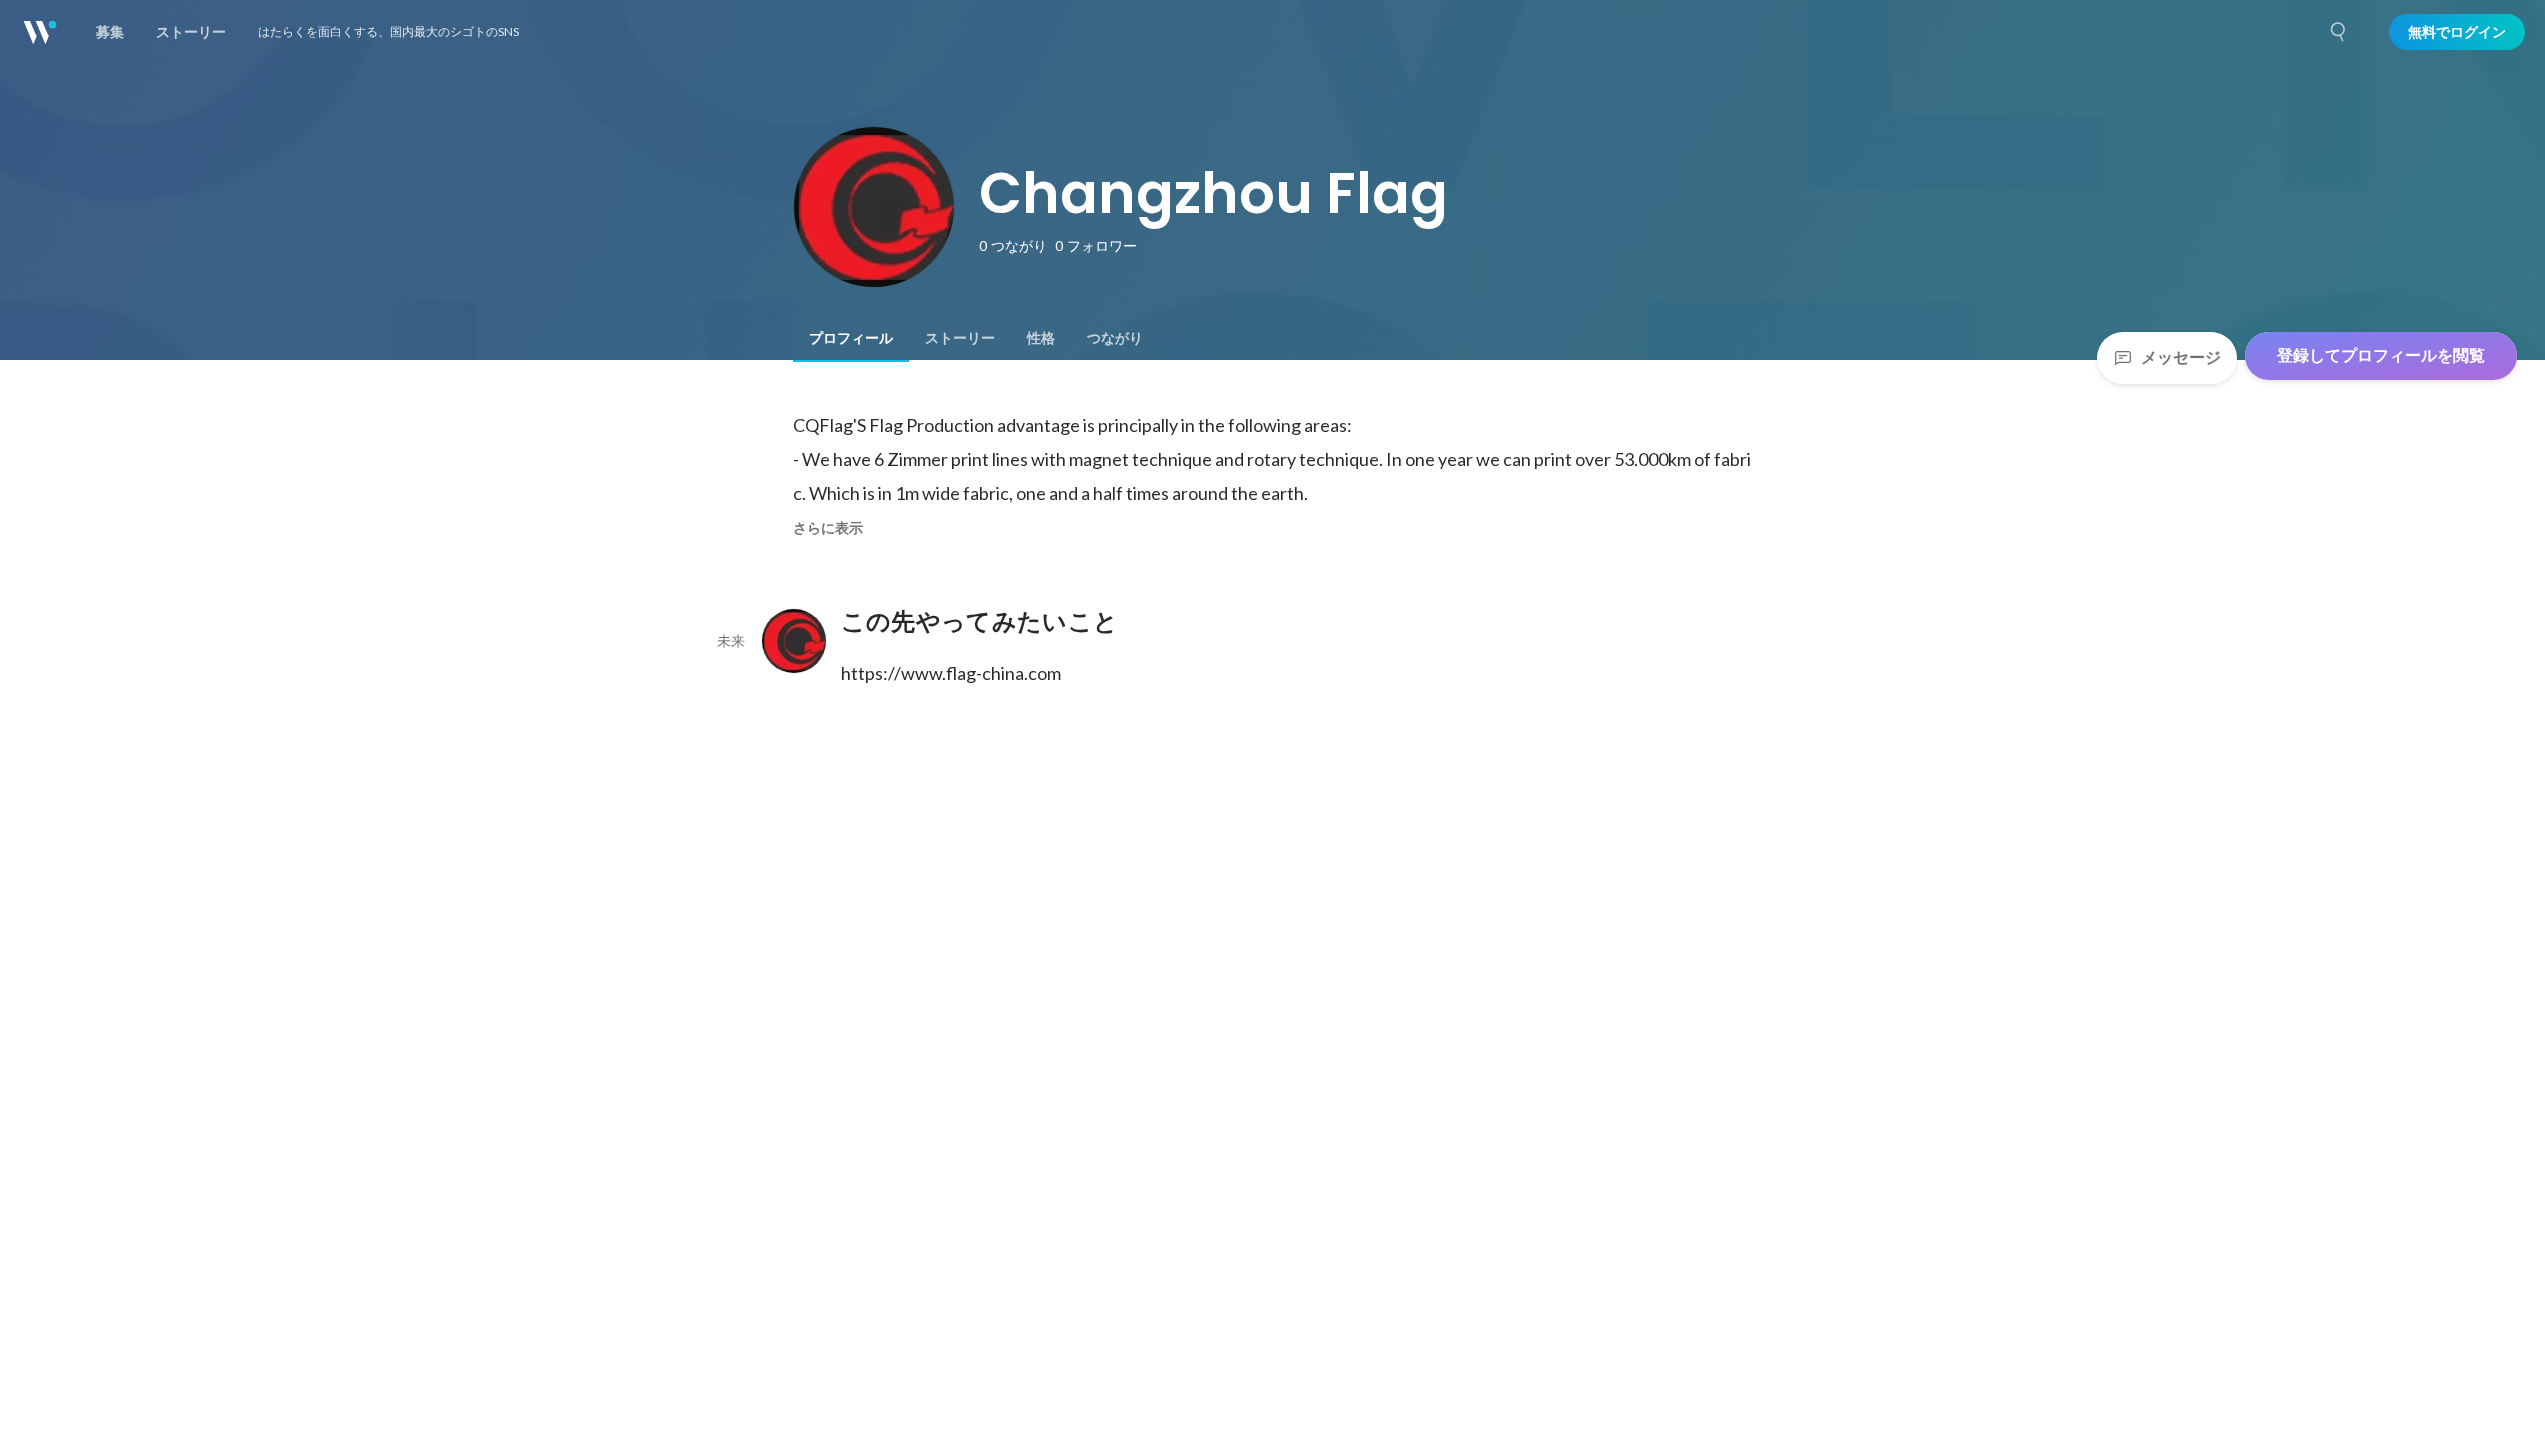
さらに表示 (828, 528)
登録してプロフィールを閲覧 (2381, 355)
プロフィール (851, 338)
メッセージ (2181, 357)
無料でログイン (2457, 32)
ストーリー (960, 338)
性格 (1041, 338)
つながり (1115, 338)
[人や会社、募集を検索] (2339, 32)
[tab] (851, 338)
